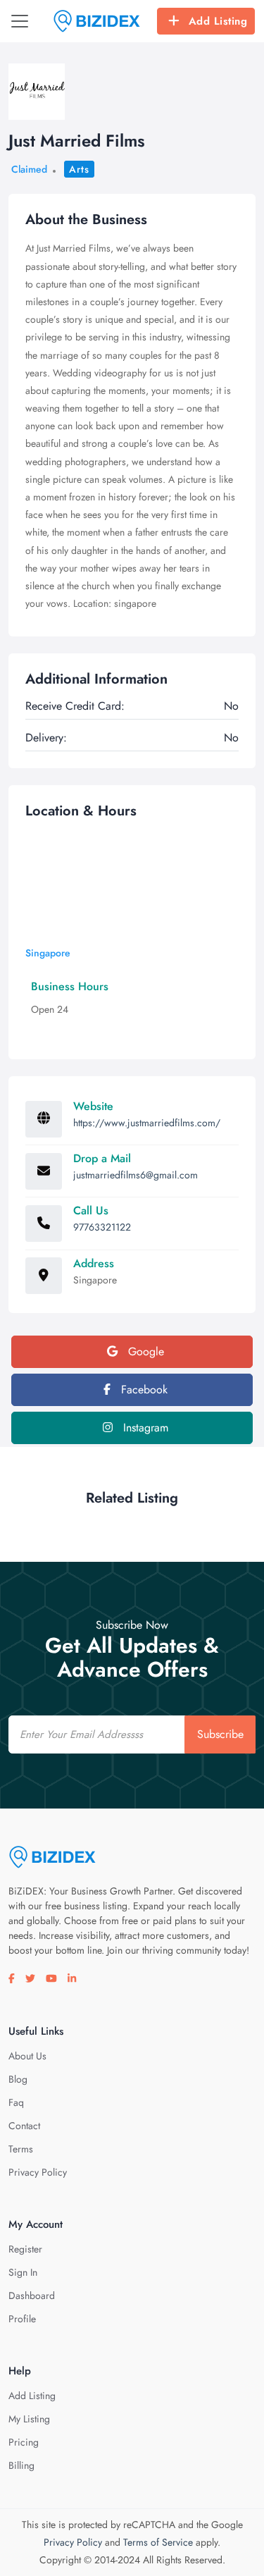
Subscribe (220, 1734)
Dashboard (32, 2295)
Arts (79, 169)
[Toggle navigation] (20, 21)
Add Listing (218, 21)
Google (144, 1351)
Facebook (143, 1389)
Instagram (144, 1428)
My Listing (29, 2419)
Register (25, 2249)
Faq (16, 2102)
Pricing (24, 2442)
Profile (22, 2319)
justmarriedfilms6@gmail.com (136, 1175)
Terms (21, 2149)
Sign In (23, 2272)
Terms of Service (158, 2542)
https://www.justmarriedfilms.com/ (147, 1123)
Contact (24, 2126)
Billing (21, 2465)
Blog (18, 2079)
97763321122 (102, 1227)
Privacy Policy (38, 2172)
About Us (27, 2056)
